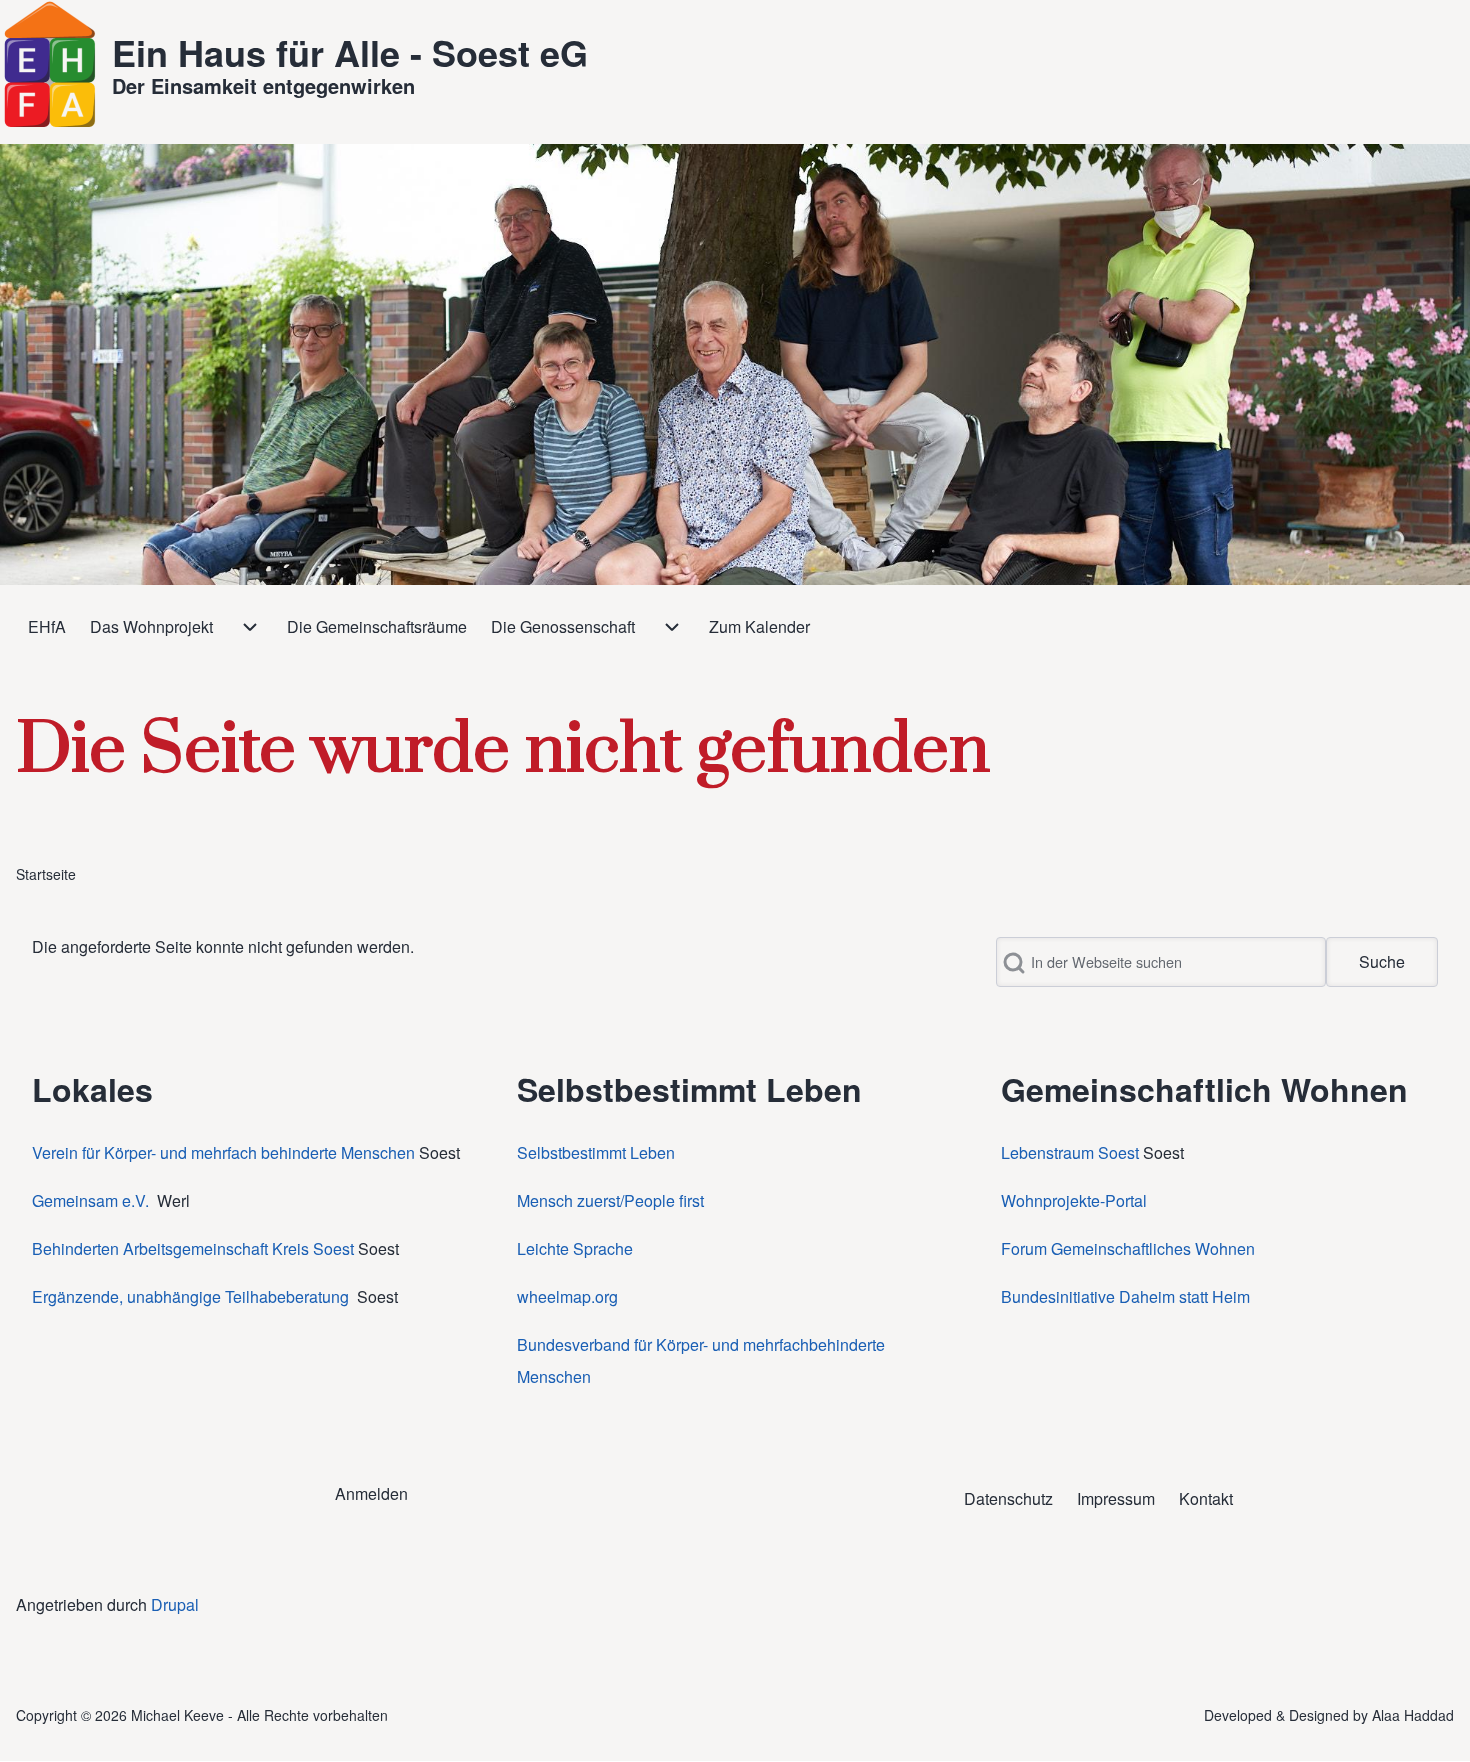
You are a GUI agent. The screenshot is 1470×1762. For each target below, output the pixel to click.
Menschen (554, 1376)
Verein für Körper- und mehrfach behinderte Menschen (223, 1152)
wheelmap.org (567, 1296)
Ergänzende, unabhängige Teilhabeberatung (192, 1296)
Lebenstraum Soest (1070, 1152)
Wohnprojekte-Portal (1074, 1200)
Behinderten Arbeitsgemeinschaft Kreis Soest (193, 1248)
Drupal (175, 1604)
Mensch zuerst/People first (610, 1200)
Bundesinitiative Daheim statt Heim (1125, 1296)
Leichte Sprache (575, 1248)
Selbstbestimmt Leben (596, 1152)
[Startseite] (50, 64)
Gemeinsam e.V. (90, 1200)
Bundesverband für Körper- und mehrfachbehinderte (703, 1344)
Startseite (46, 874)
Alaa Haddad (1413, 1715)
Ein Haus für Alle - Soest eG (350, 52)
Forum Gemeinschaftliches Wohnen (1128, 1248)
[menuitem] (47, 627)
